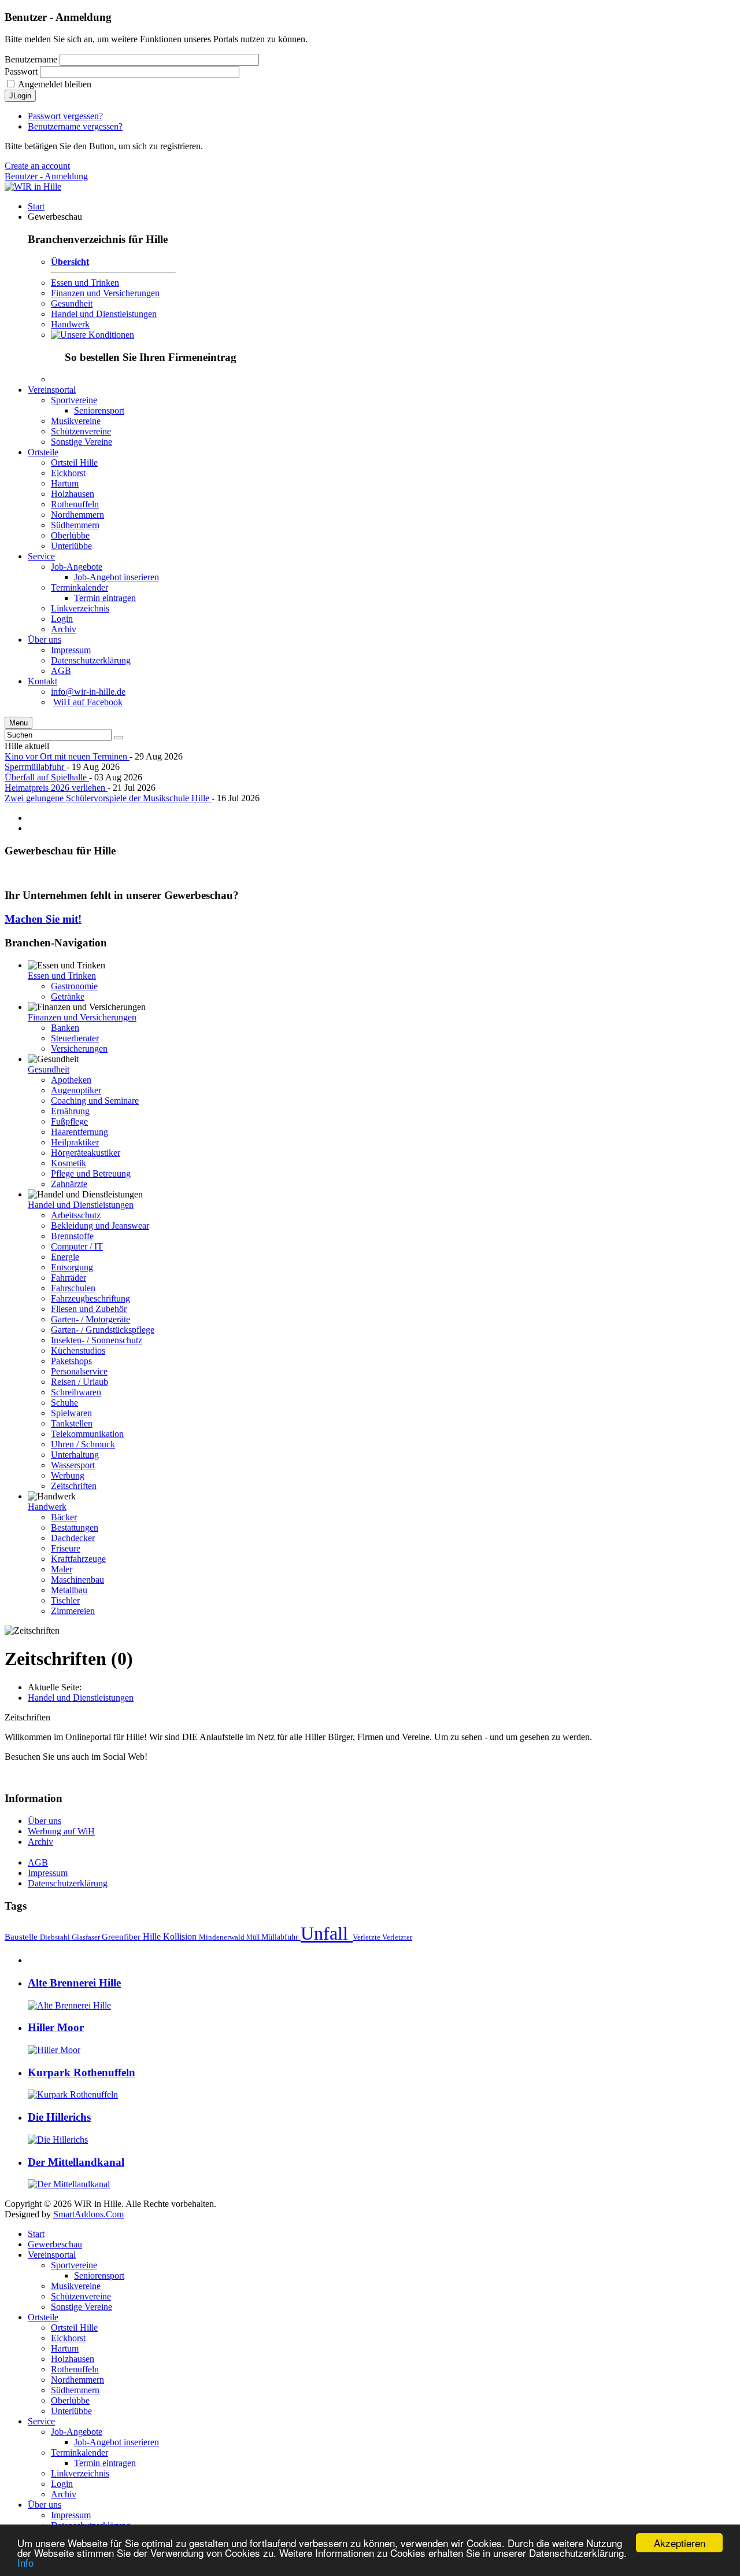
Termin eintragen (105, 2463)
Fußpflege (69, 1121)
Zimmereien (73, 1611)
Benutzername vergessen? (75, 126)
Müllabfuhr (281, 1937)
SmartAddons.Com (88, 2214)
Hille (153, 1936)
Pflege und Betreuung (91, 1173)
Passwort (21, 71)
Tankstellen (72, 1423)
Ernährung (70, 1111)
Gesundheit (72, 303)
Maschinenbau (77, 1580)
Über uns (45, 1821)
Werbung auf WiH (61, 1831)
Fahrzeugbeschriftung (90, 1298)
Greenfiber (122, 1936)
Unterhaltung (75, 1455)
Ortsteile (43, 2317)
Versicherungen (79, 1049)
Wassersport (73, 1465)
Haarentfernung (79, 1132)
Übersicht (70, 262)
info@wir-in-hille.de (88, 692)
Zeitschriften (74, 1486)
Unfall (327, 1933)
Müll (254, 1937)
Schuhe (64, 1403)
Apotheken (71, 1080)
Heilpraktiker (75, 1142)
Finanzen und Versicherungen (105, 293)
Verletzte (367, 1937)
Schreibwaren (76, 1392)
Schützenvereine (81, 2296)
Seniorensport (99, 2275)
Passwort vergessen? (65, 116)
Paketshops (71, 1361)
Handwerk (70, 324)
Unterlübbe (71, 2411)
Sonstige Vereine (82, 2307)
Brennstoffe (72, 1236)
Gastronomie (74, 986)
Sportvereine (74, 2265)
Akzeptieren (680, 2543)
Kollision (181, 1936)
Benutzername (31, 59)
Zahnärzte (69, 1184)
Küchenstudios (78, 1350)
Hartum (65, 2348)
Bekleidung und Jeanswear (100, 1226)
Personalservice (79, 1371)
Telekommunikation (87, 1434)
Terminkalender (79, 2452)
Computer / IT (77, 1246)
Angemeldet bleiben (55, 84)
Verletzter (397, 1937)
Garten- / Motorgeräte (90, 1319)
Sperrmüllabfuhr (36, 767)
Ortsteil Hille (74, 2328)
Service (41, 2421)
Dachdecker (73, 1538)
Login (62, 2484)
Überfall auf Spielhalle (47, 777)
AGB (38, 1862)
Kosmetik (69, 1163)
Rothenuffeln (75, 2369)
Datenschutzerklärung (68, 1883)
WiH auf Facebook (88, 702)
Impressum (48, 1873)
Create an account (37, 166)
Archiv (40, 1842)
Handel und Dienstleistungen (104, 314)
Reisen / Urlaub (79, 1382)
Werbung (68, 1475)
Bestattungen (75, 1527)
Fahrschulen (73, 1288)
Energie (65, 1257)
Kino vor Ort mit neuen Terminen (67, 756)
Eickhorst (68, 2338)
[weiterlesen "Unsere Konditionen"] (92, 335)
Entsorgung (72, 1267)
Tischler (65, 1600)
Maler (62, 1569)
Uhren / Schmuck (83, 1444)
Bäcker (64, 1517)
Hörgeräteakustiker (86, 1153)
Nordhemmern (77, 2380)
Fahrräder (69, 1278)
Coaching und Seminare (95, 1101)
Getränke (68, 996)
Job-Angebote (77, 2432)
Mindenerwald (223, 1937)
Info (25, 2562)
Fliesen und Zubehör (89, 1309)
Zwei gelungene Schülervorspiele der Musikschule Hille (108, 798)
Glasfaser (87, 1937)
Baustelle (22, 1936)
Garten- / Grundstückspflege (103, 1330)
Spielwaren (71, 1413)
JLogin (20, 96)
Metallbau (69, 1590)
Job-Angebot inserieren (116, 2442)
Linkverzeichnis (80, 2473)
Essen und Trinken (85, 283)
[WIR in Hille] (33, 187)
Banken (65, 1028)
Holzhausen (73, 2359)
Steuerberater (75, 1038)
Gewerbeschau (55, 2244)
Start (36, 2234)
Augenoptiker (76, 1090)
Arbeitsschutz (76, 1215)
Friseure (66, 1548)
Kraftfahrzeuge (78, 1559)
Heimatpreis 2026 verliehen (56, 788)
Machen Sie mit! (43, 919)
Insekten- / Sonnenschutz (97, 1340)
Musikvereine (76, 2286)
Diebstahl (56, 1937)
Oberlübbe (70, 2400)
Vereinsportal (52, 2255)
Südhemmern (75, 2390)
